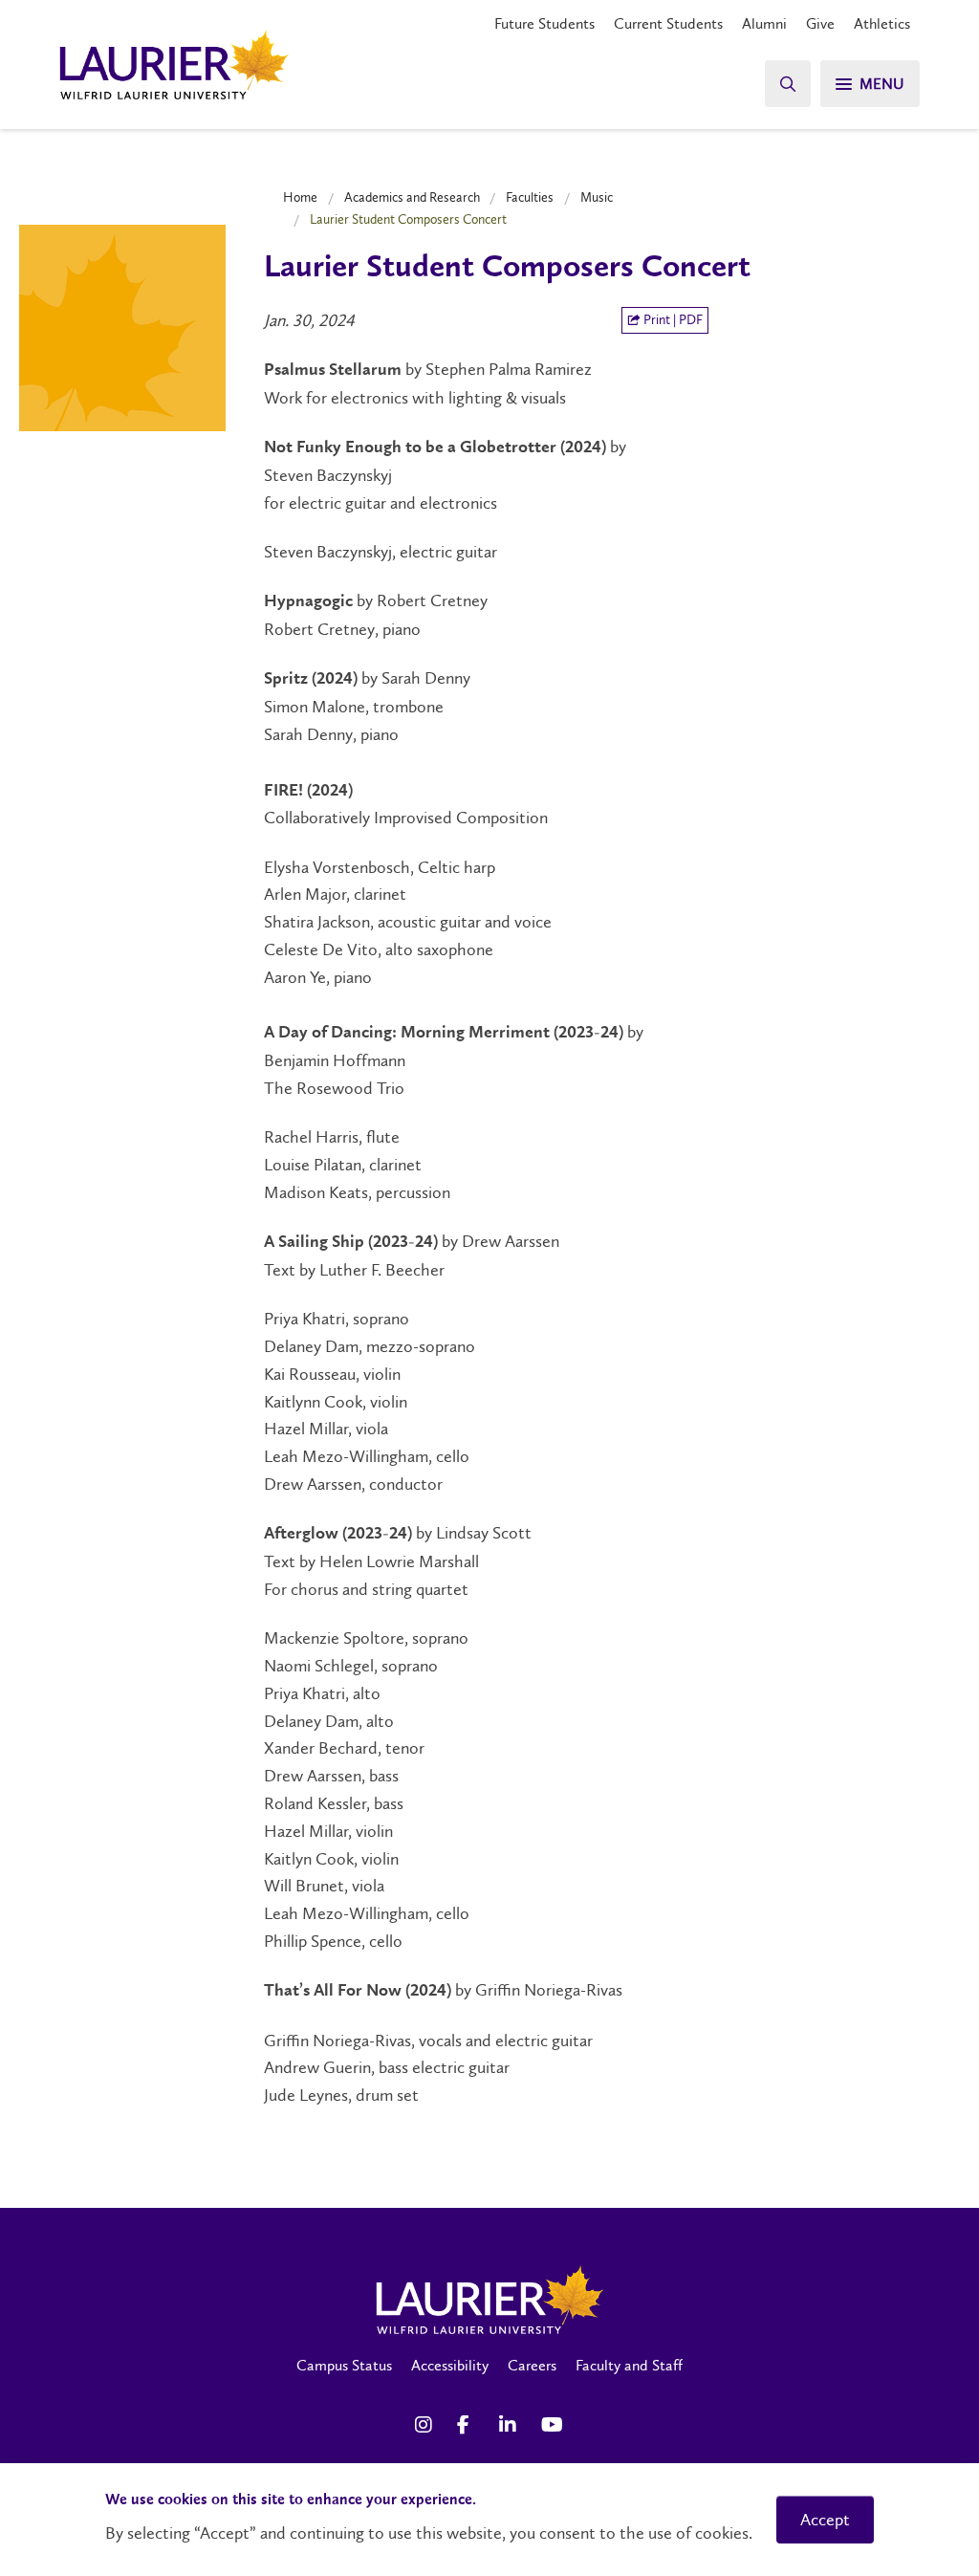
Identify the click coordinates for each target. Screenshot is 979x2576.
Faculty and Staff (629, 2365)
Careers (532, 2365)
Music (597, 197)
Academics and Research (412, 197)
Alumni (764, 23)
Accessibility (450, 2365)
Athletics (882, 23)
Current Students (668, 23)
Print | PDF (672, 320)
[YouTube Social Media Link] (553, 2425)
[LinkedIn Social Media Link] (511, 2425)
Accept (825, 2520)
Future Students (544, 23)
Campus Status (344, 2365)
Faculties (530, 197)
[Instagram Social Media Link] (426, 2425)
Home (300, 197)
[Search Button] (788, 84)
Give (820, 23)
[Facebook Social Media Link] (468, 2425)
